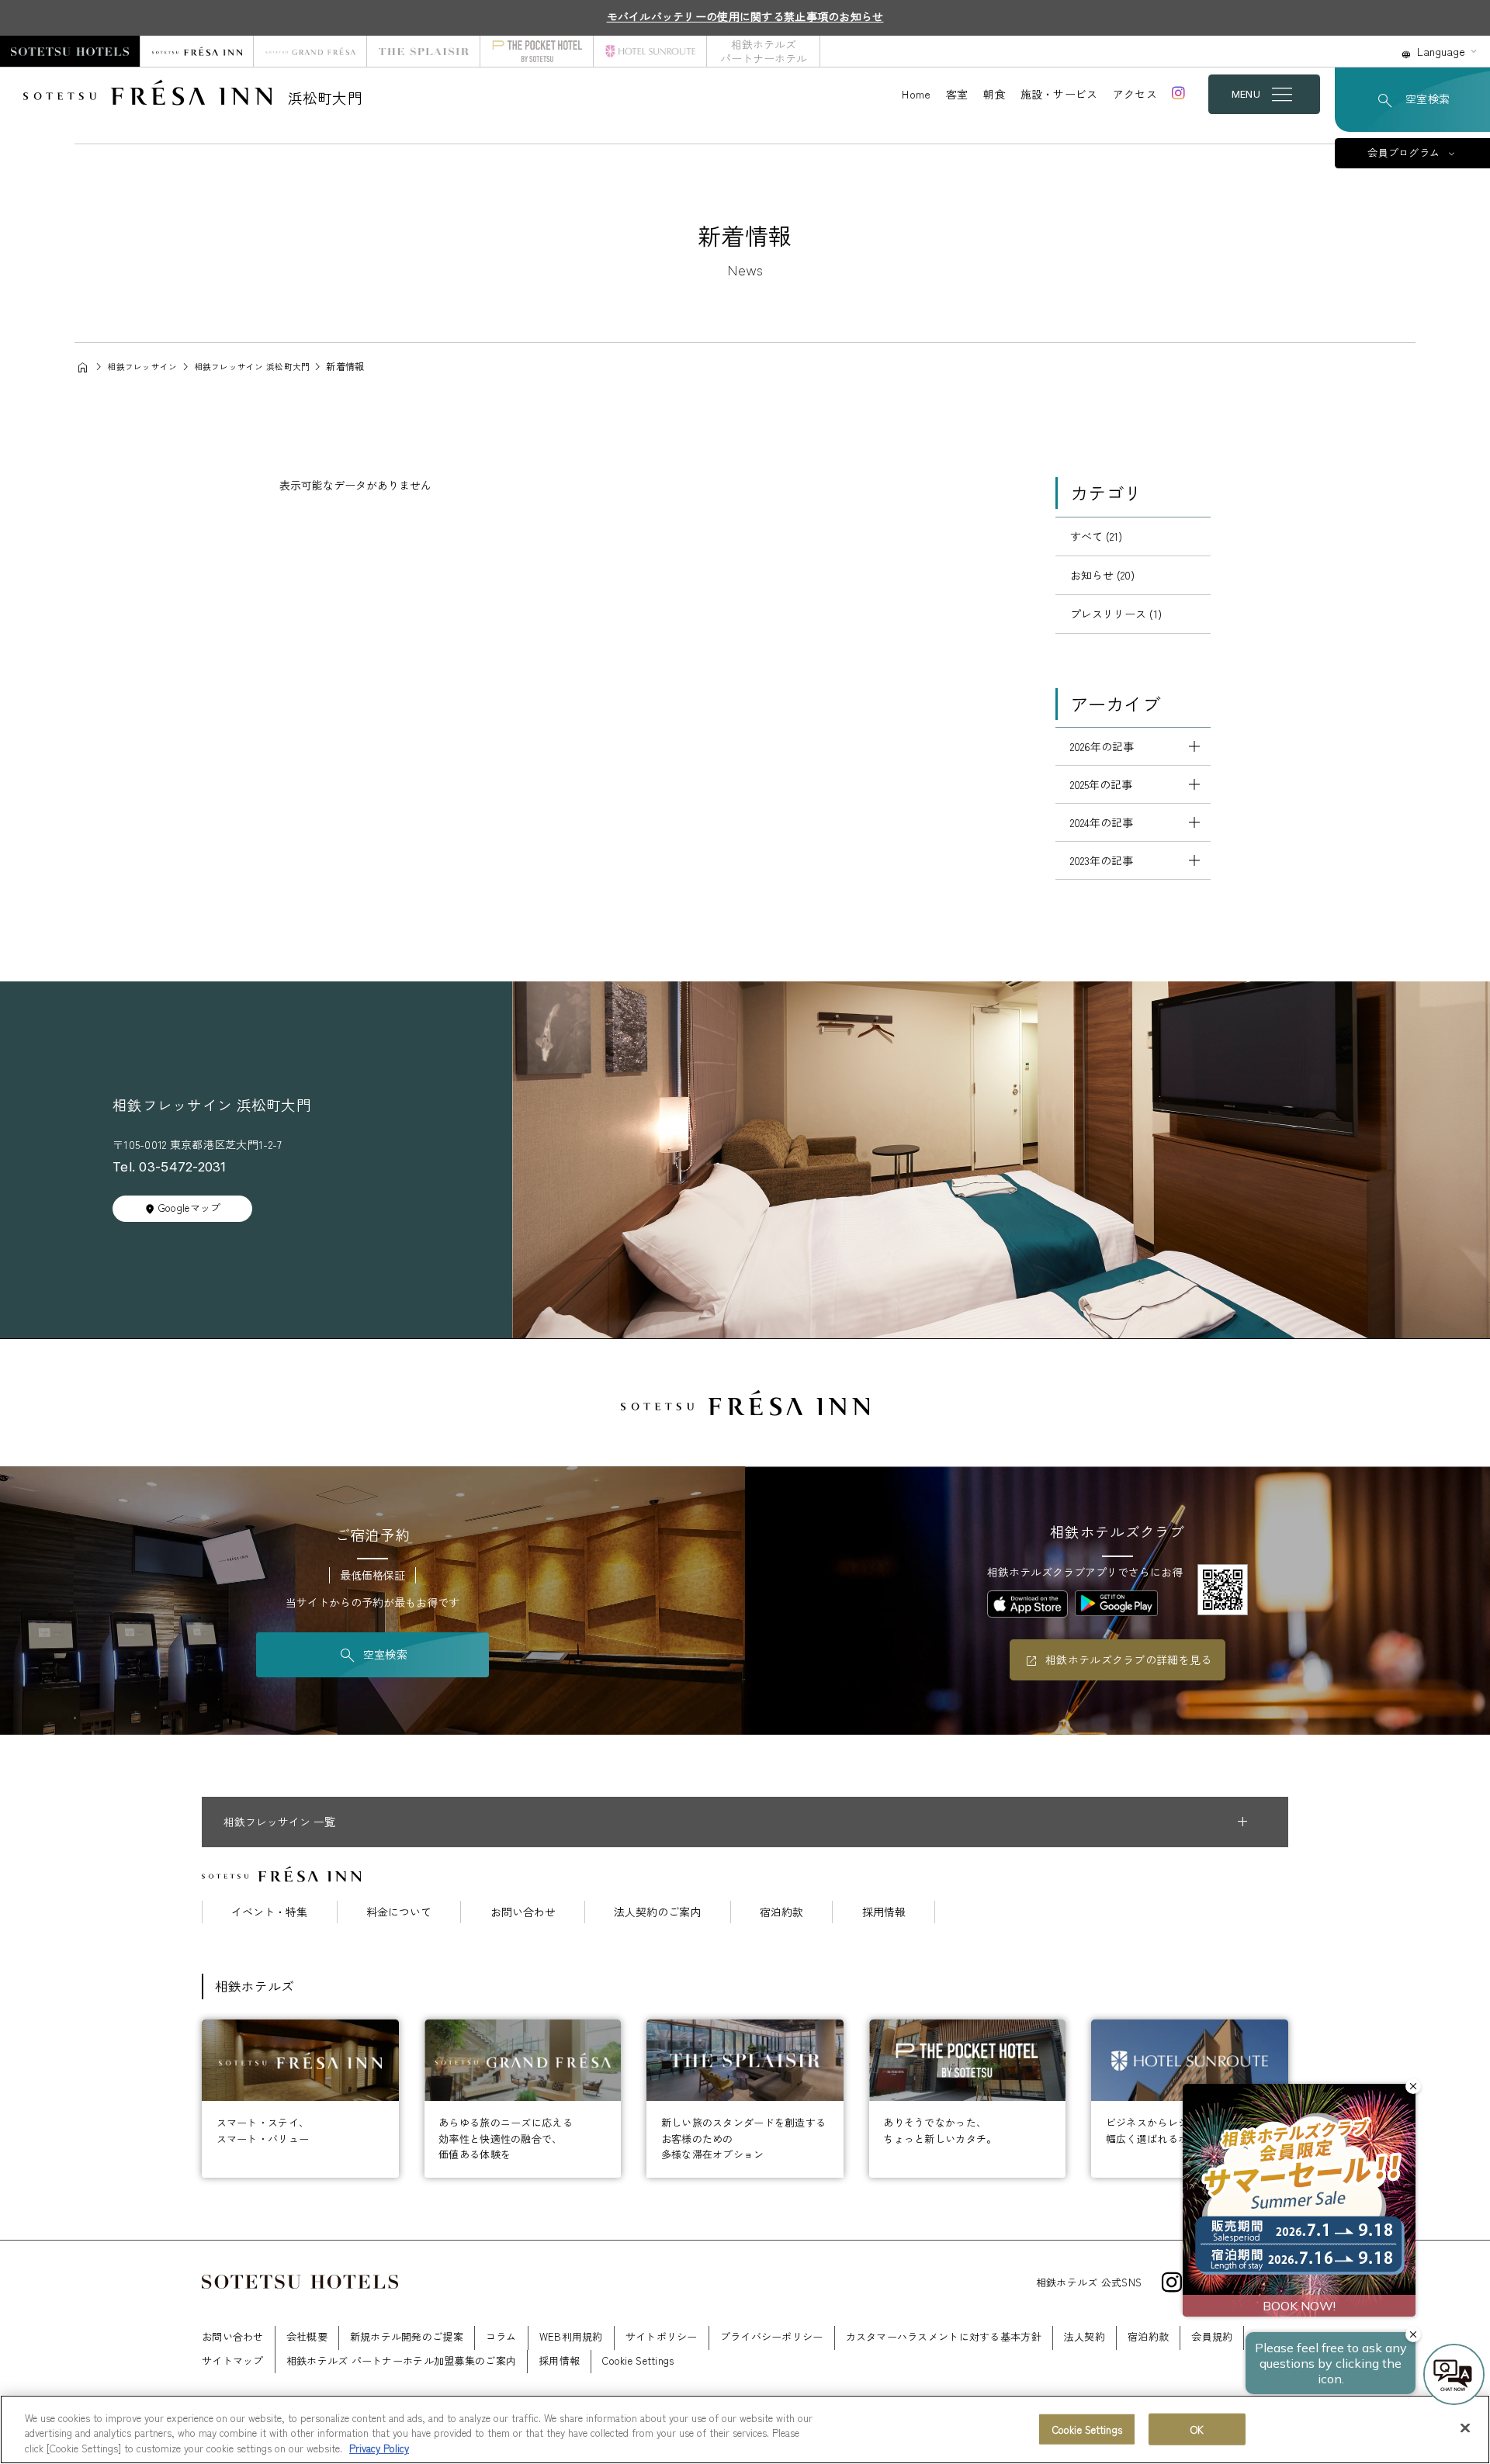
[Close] (1465, 2428)
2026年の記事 (1102, 746)
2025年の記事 (1101, 784)
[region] (745, 2429)
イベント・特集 (269, 1912)
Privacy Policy (379, 2448)
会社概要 (307, 2336)
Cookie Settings (1087, 2429)
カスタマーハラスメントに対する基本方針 (944, 2336)
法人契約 (1085, 2336)
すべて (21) (1096, 536)
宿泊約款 (781, 1912)
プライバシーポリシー (772, 2336)
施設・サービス (1059, 94)
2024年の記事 (1102, 822)
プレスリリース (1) (1116, 614)
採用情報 (884, 1912)
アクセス (1135, 94)
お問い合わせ (523, 1912)
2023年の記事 (1102, 860)
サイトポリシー (662, 2336)
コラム (501, 2336)
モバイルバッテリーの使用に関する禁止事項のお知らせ (745, 16)
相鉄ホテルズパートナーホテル (764, 51)
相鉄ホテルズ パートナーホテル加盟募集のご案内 (401, 2360)
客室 (957, 94)
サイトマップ (233, 2360)
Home (916, 94)
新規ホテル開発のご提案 (407, 2336)
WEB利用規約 (571, 2336)
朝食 (994, 94)
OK (1197, 2429)
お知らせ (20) (1102, 575)
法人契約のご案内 (657, 1912)
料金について (399, 1912)
